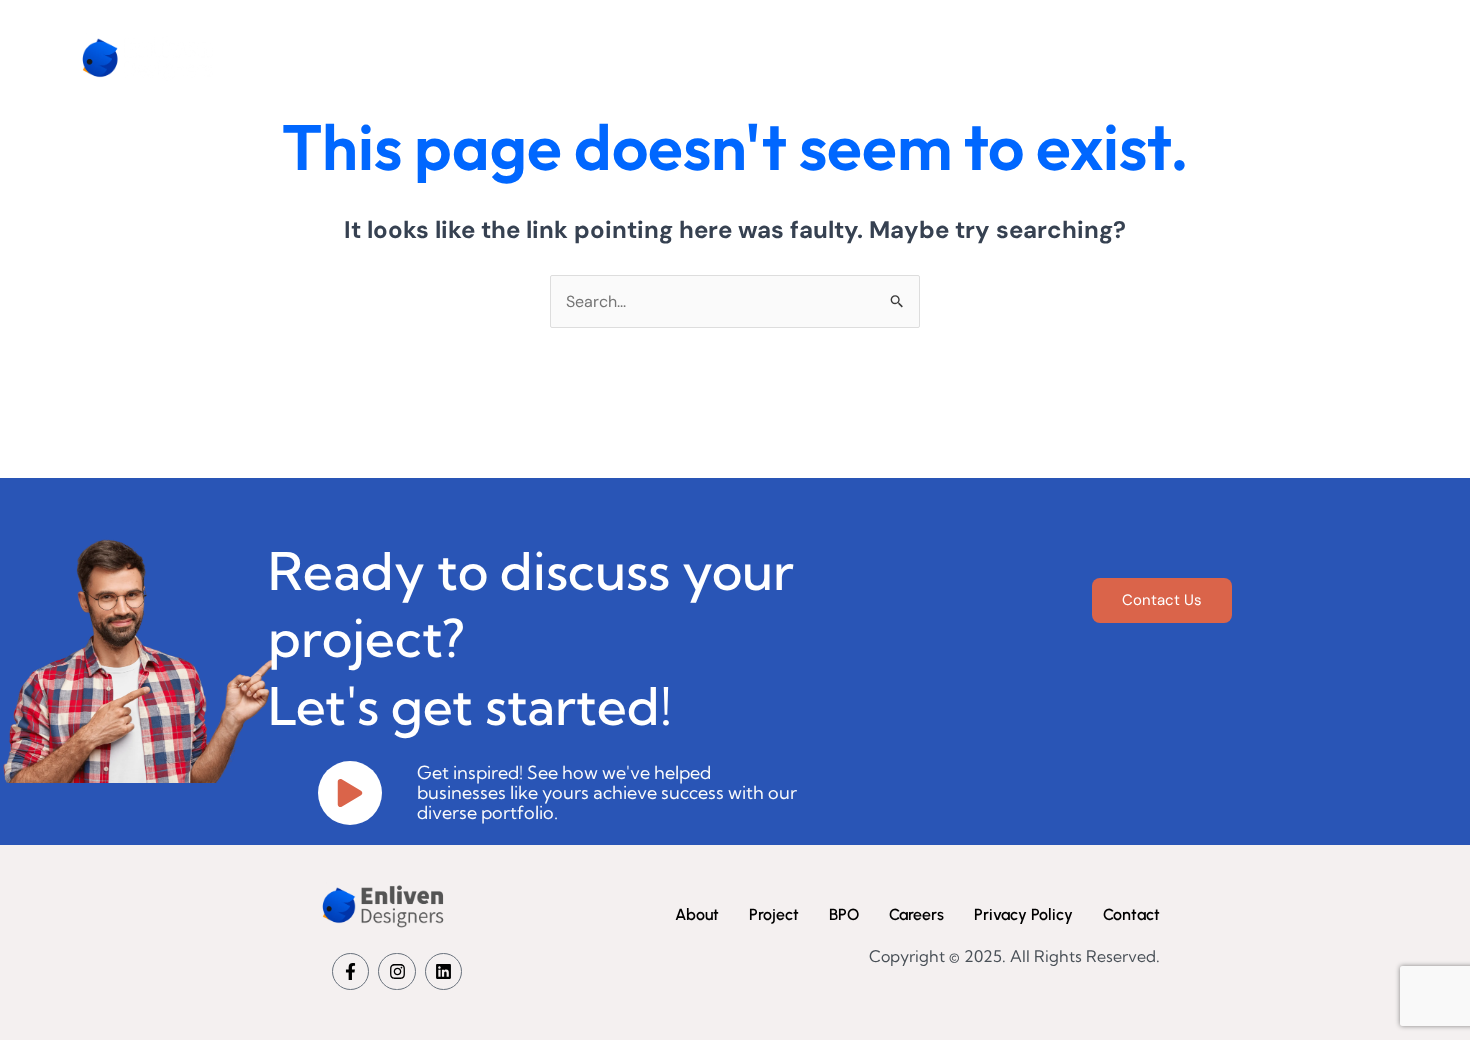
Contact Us (1162, 600)
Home (764, 56)
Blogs (1347, 56)
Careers (1143, 56)
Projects (957, 56)
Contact (1249, 56)
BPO (1051, 56)
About (857, 56)
